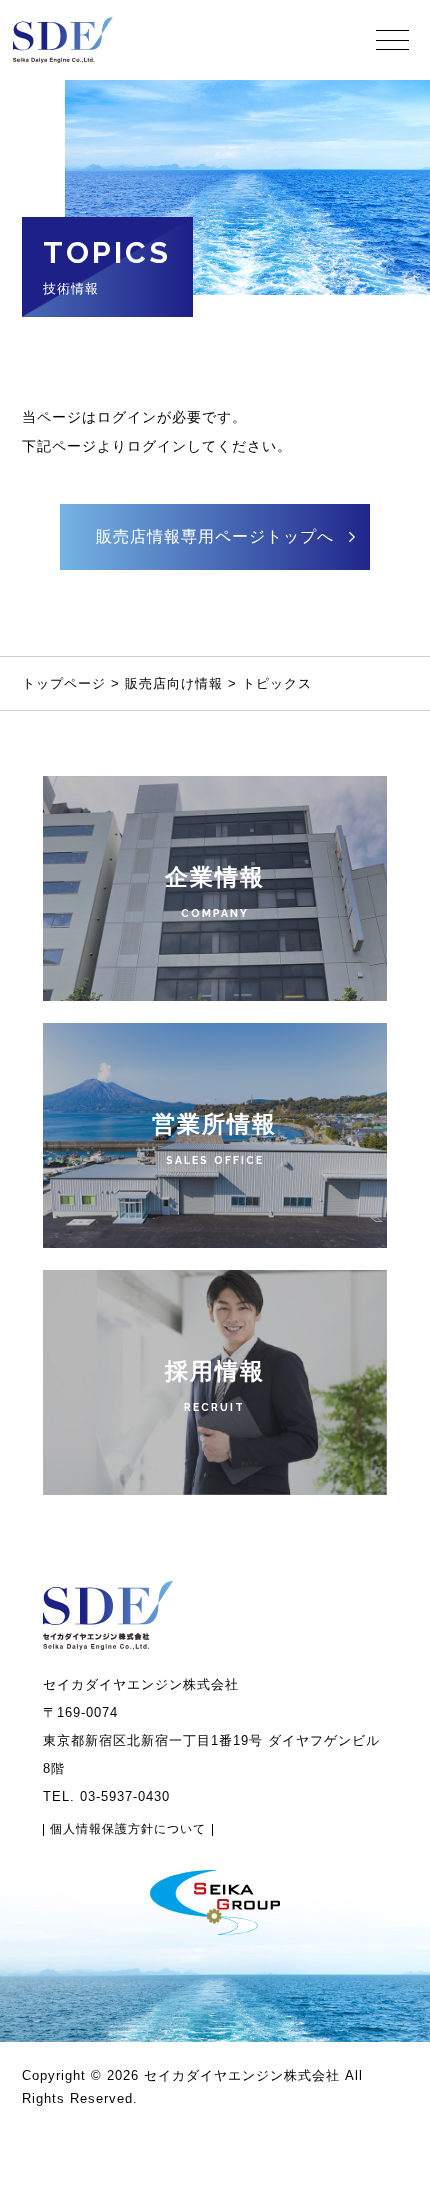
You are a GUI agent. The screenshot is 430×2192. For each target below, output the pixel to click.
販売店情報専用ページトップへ (215, 536)
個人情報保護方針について (128, 1830)
